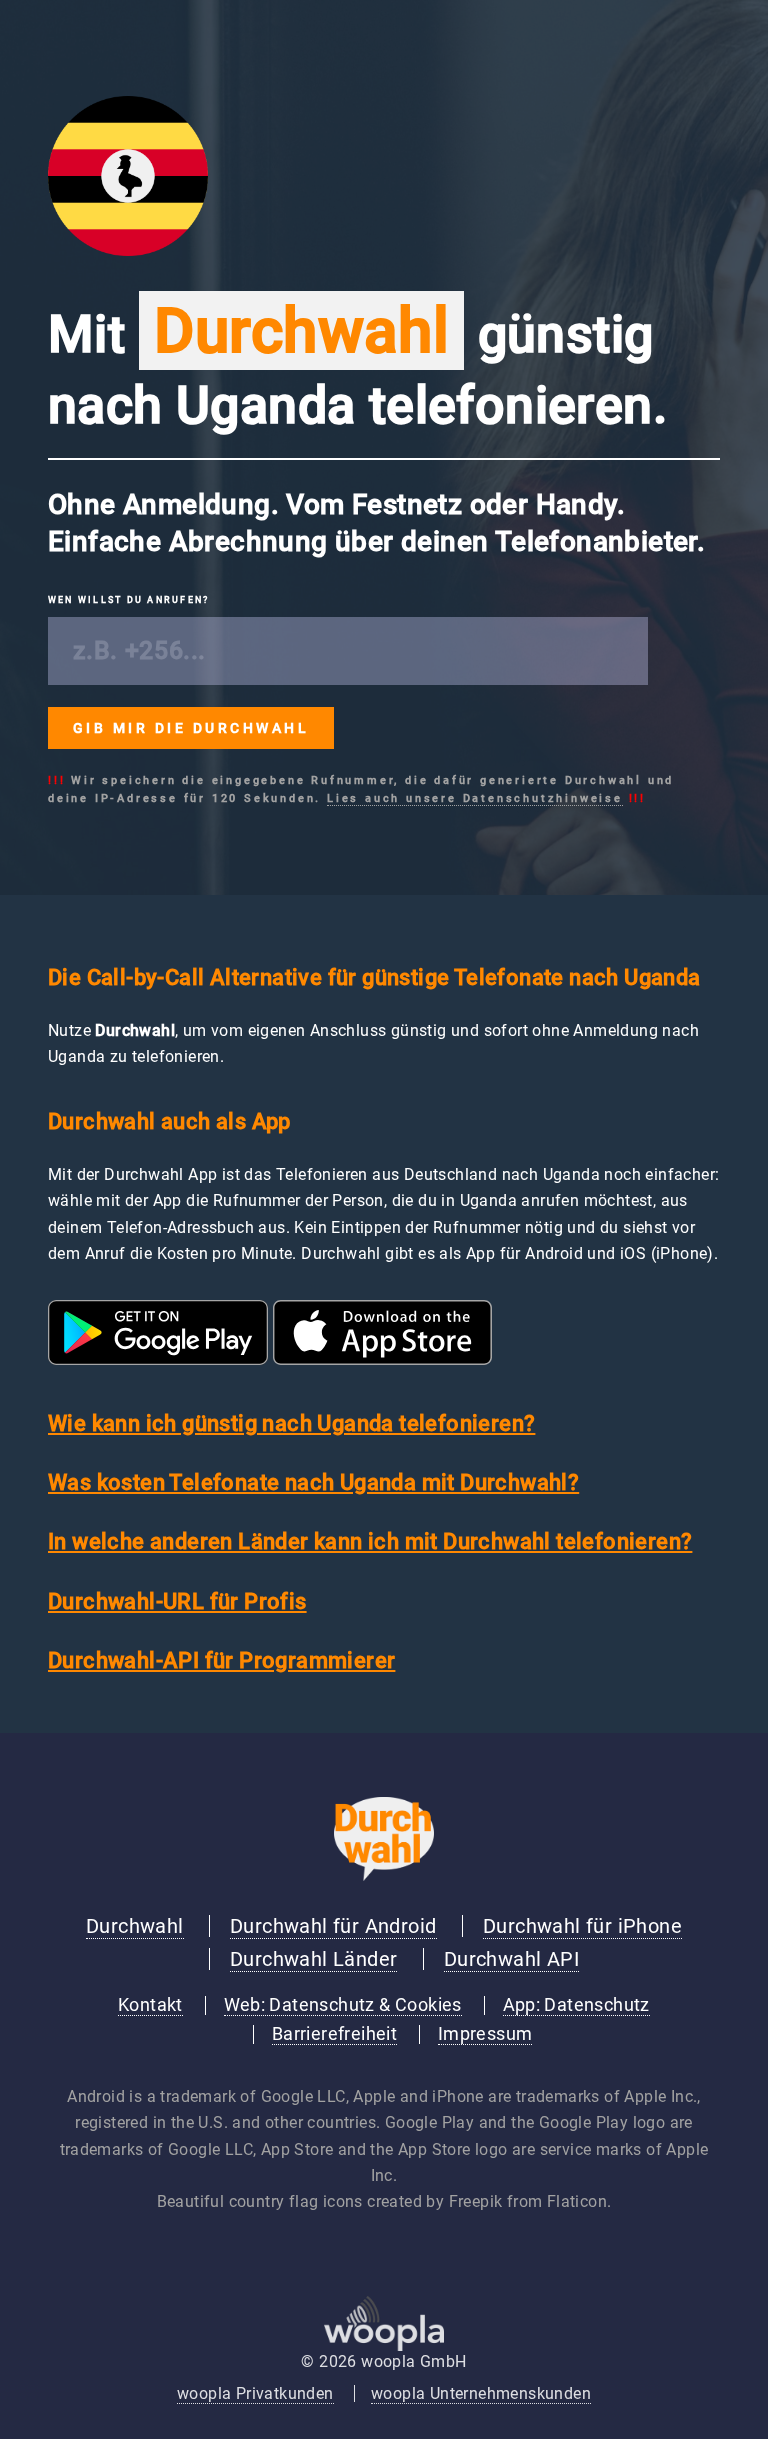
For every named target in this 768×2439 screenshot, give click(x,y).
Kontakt (150, 2005)
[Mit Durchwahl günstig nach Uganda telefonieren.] (128, 250)
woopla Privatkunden (255, 2393)
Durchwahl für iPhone (582, 1926)
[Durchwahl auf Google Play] (158, 1359)
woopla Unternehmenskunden (481, 2393)
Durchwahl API (511, 1959)
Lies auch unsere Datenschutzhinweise (475, 798)
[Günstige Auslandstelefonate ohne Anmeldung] (384, 1875)
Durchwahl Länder (313, 1959)
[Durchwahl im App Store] (382, 1359)
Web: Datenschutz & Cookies (343, 2005)
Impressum (485, 2034)
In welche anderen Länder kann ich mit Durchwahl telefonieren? (370, 1541)
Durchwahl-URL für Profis (177, 1601)
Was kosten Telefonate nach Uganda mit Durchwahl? (313, 1482)
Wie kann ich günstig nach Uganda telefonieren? (291, 1423)
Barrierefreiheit (334, 2034)
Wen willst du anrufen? (128, 600)
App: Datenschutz (576, 2005)
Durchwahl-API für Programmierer (221, 1660)
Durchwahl (135, 1926)
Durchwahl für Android (333, 1926)
